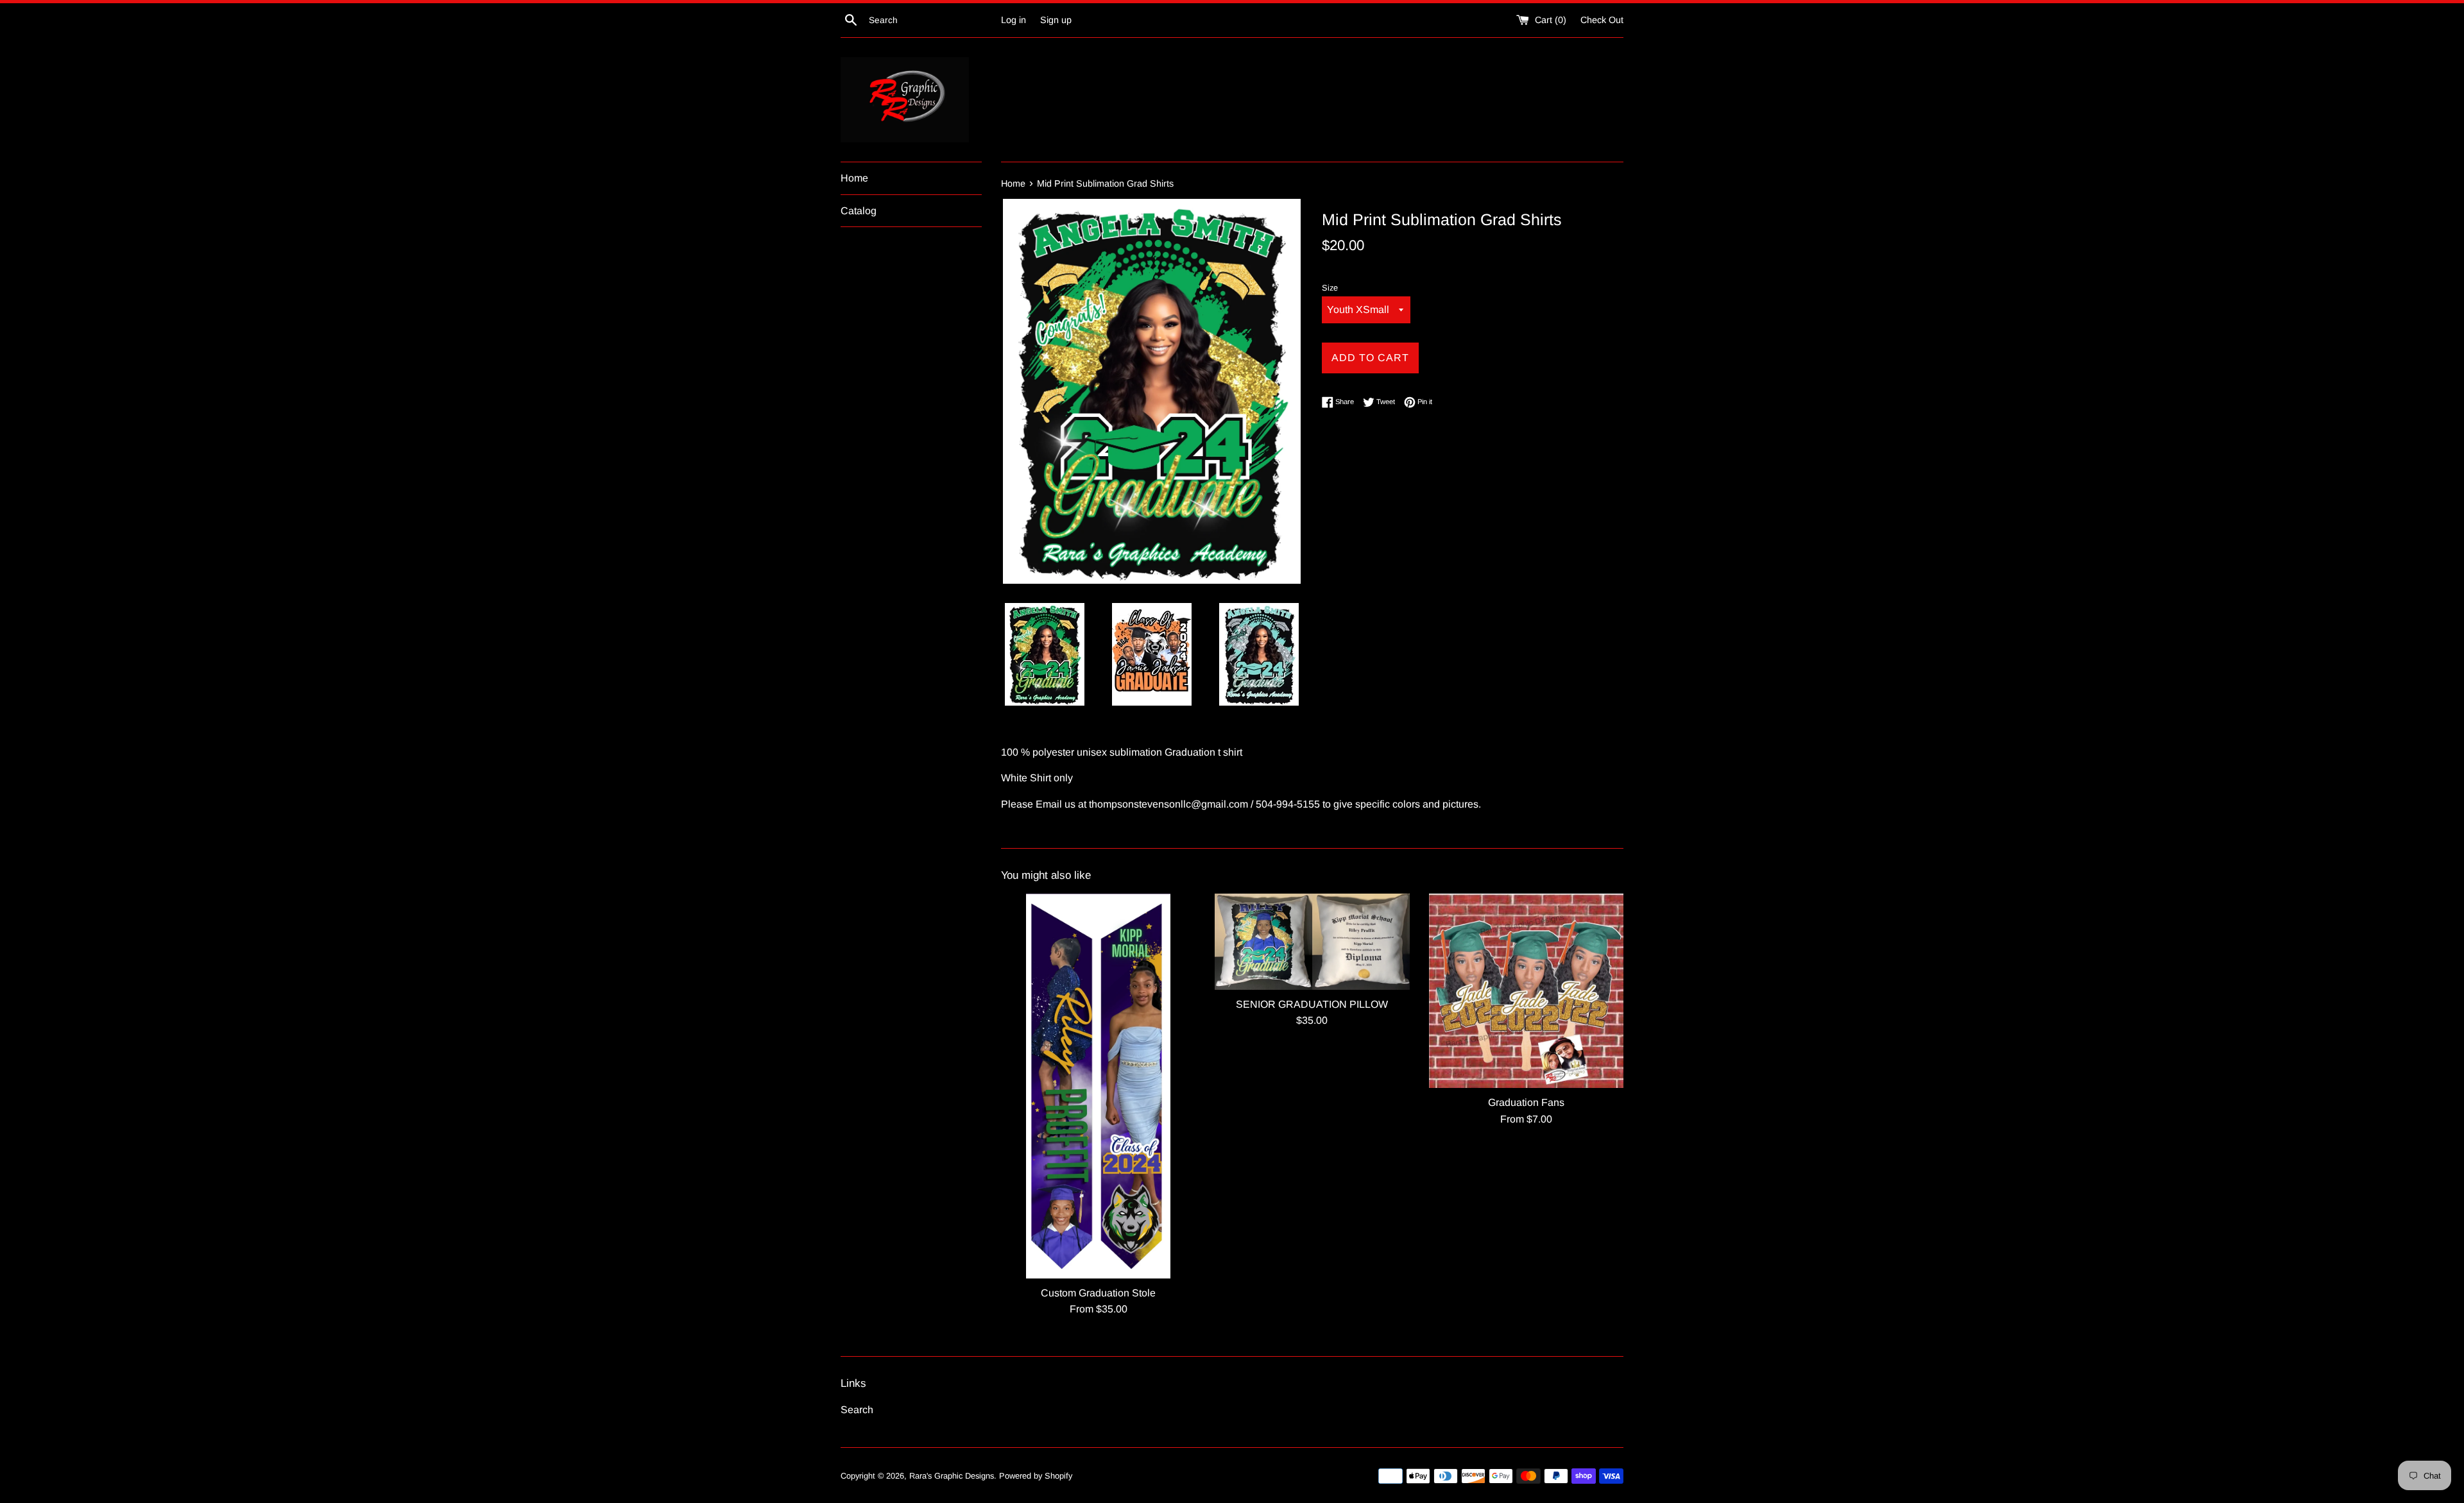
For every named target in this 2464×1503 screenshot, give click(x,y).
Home (854, 178)
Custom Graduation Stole (1098, 1293)
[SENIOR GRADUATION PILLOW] (1312, 942)
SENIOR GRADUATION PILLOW (1312, 1004)
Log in (1014, 20)
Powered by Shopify (1036, 1476)
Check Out (1602, 20)
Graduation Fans (1526, 1102)
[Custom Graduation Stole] (1098, 1086)
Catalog (859, 211)
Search (857, 1410)
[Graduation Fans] (1526, 991)
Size (1330, 288)
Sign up (1056, 20)
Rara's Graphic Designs (952, 1476)
